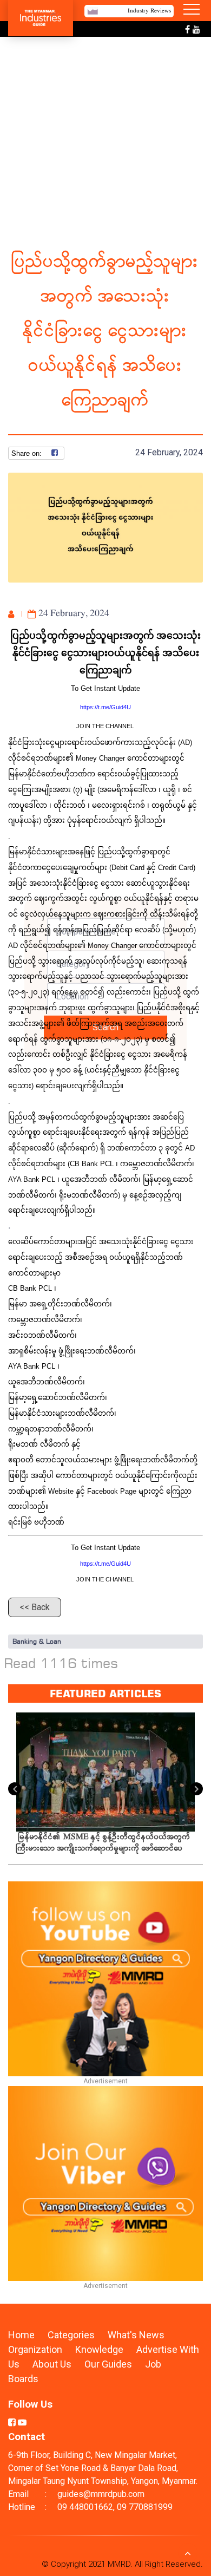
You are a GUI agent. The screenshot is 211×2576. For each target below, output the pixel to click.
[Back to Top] (188, 2553)
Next (196, 1789)
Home (21, 2335)
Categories (71, 2335)
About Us (52, 2364)
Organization (36, 2349)
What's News (136, 2335)
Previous (15, 1789)
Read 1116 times (61, 1663)
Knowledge (100, 2349)
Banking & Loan (37, 1641)
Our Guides (109, 2364)
